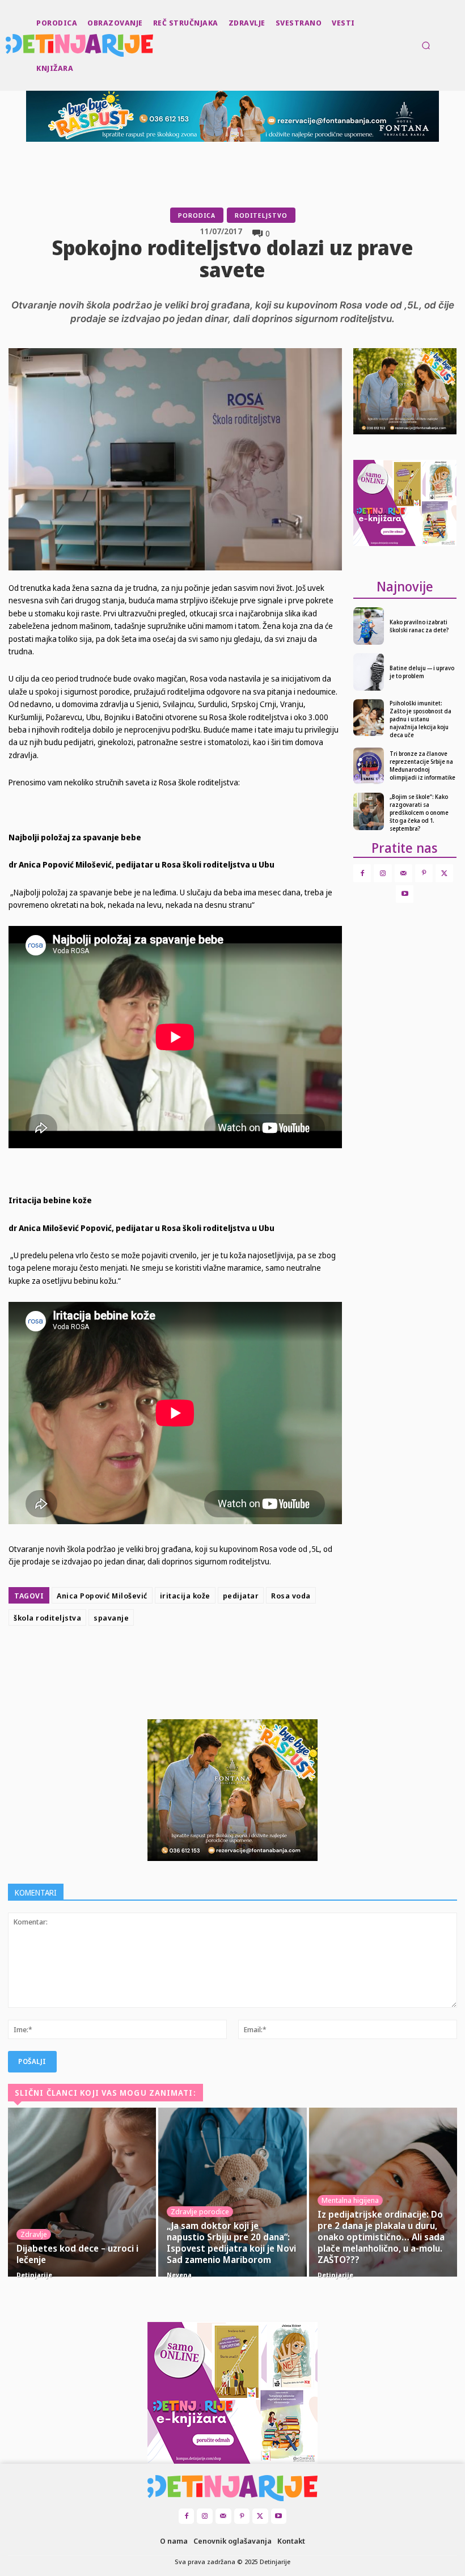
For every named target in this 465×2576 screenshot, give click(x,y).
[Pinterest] (225, 1659)
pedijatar (241, 1596)
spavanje (111, 1618)
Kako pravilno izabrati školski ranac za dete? (419, 626)
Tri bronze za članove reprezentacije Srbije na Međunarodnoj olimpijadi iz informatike (422, 765)
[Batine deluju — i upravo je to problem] (369, 672)
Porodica (197, 215)
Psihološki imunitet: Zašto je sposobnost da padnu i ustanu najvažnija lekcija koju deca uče (420, 719)
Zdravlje (34, 2234)
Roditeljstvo (261, 215)
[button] (426, 45)
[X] (198, 1659)
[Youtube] (405, 894)
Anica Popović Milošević (102, 1596)
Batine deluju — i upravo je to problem (422, 672)
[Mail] (403, 873)
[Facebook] (172, 1659)
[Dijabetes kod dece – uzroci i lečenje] (82, 2192)
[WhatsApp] (251, 1659)
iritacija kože (185, 1596)
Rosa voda (291, 1596)
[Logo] (7, 45)
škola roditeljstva (47, 1618)
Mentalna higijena (350, 2200)
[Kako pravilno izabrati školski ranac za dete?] (369, 626)
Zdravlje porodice (200, 2211)
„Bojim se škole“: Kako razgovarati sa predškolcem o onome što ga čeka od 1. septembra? (419, 813)
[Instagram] (382, 873)
